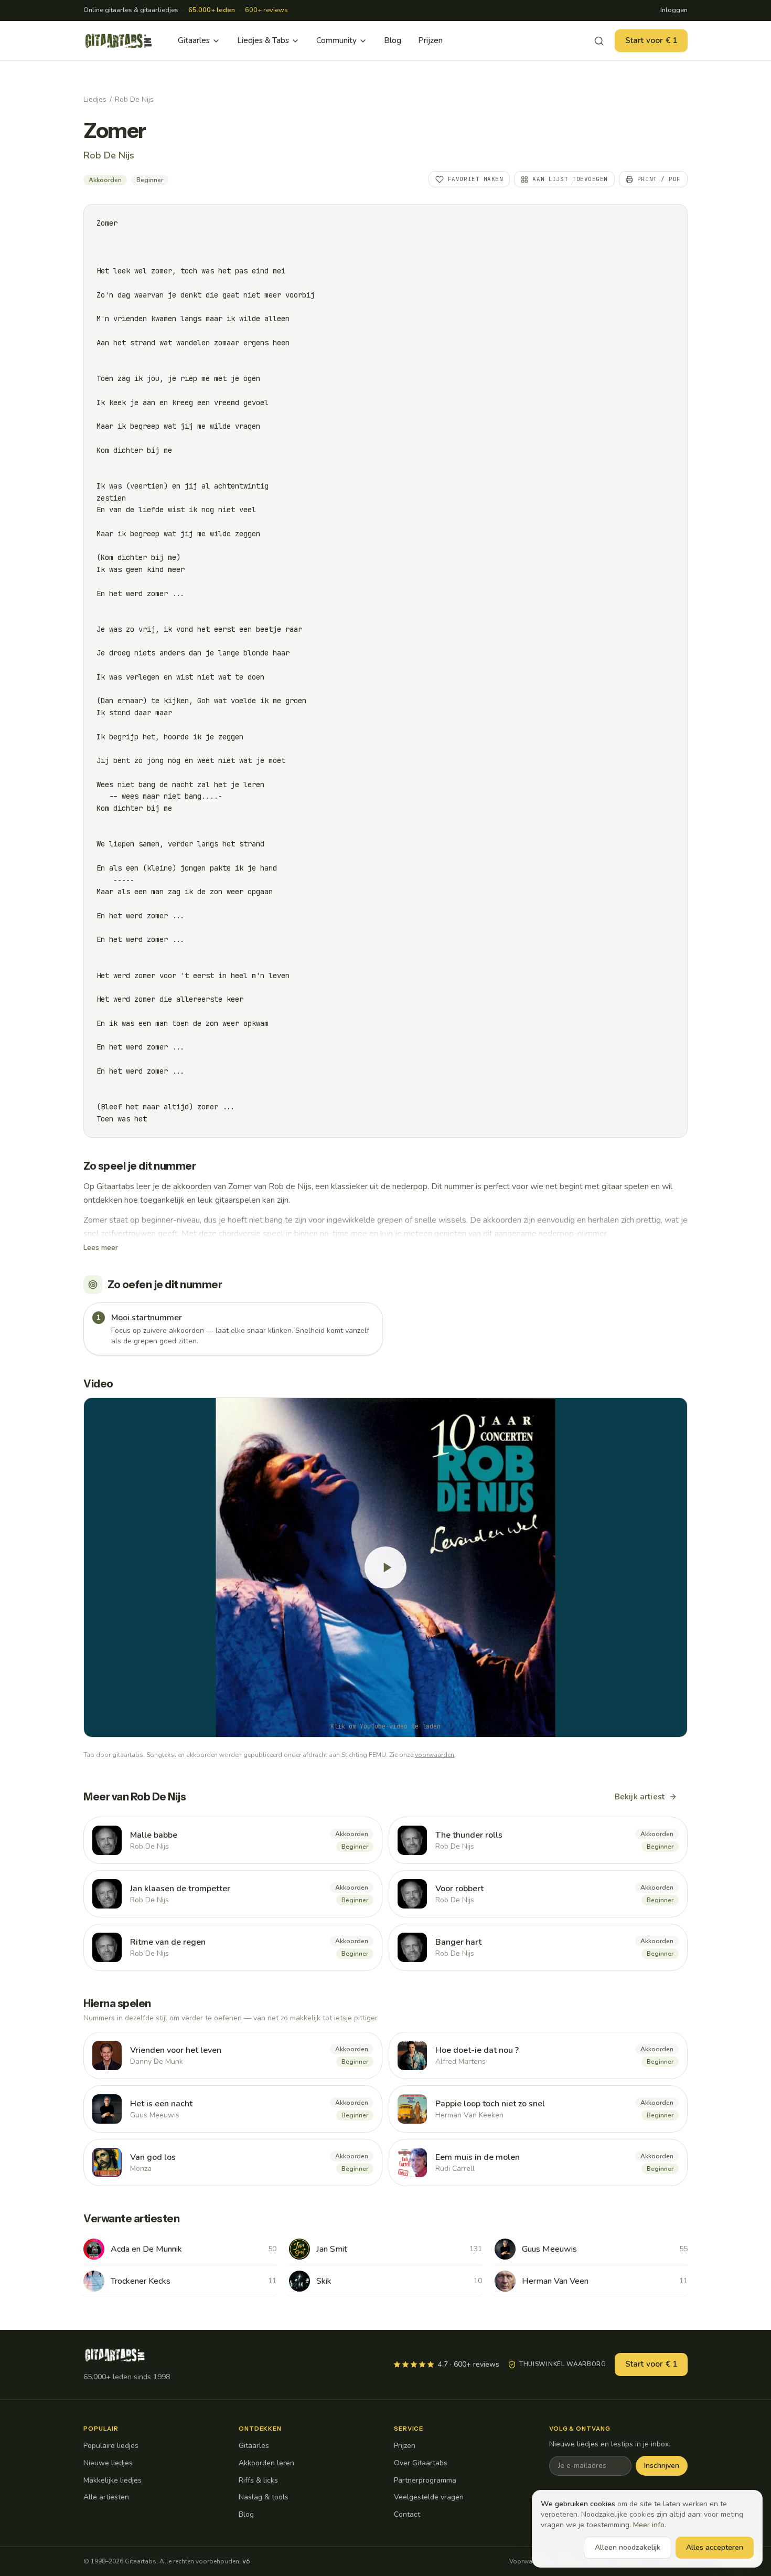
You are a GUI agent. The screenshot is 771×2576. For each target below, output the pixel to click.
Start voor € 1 (651, 40)
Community (336, 40)
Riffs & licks (258, 2480)
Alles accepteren (715, 2547)
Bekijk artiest (640, 1797)
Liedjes (95, 99)
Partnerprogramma (425, 2480)
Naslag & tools (264, 2497)
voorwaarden (435, 1755)
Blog (393, 40)
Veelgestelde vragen (429, 2497)
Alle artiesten (106, 2497)
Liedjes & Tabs (263, 40)
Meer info (649, 2525)
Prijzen (430, 40)
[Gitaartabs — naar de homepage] (119, 41)
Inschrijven (662, 2466)
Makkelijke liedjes (113, 2480)
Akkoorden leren (266, 2463)
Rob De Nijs (134, 99)
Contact (407, 2514)
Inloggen (674, 10)
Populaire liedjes (111, 2446)
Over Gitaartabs (421, 2463)
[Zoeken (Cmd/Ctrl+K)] (599, 41)
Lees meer (101, 1248)
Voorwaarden (529, 2561)
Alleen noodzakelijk (628, 2547)
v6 (246, 2561)
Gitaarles (194, 40)
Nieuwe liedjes (108, 2463)
